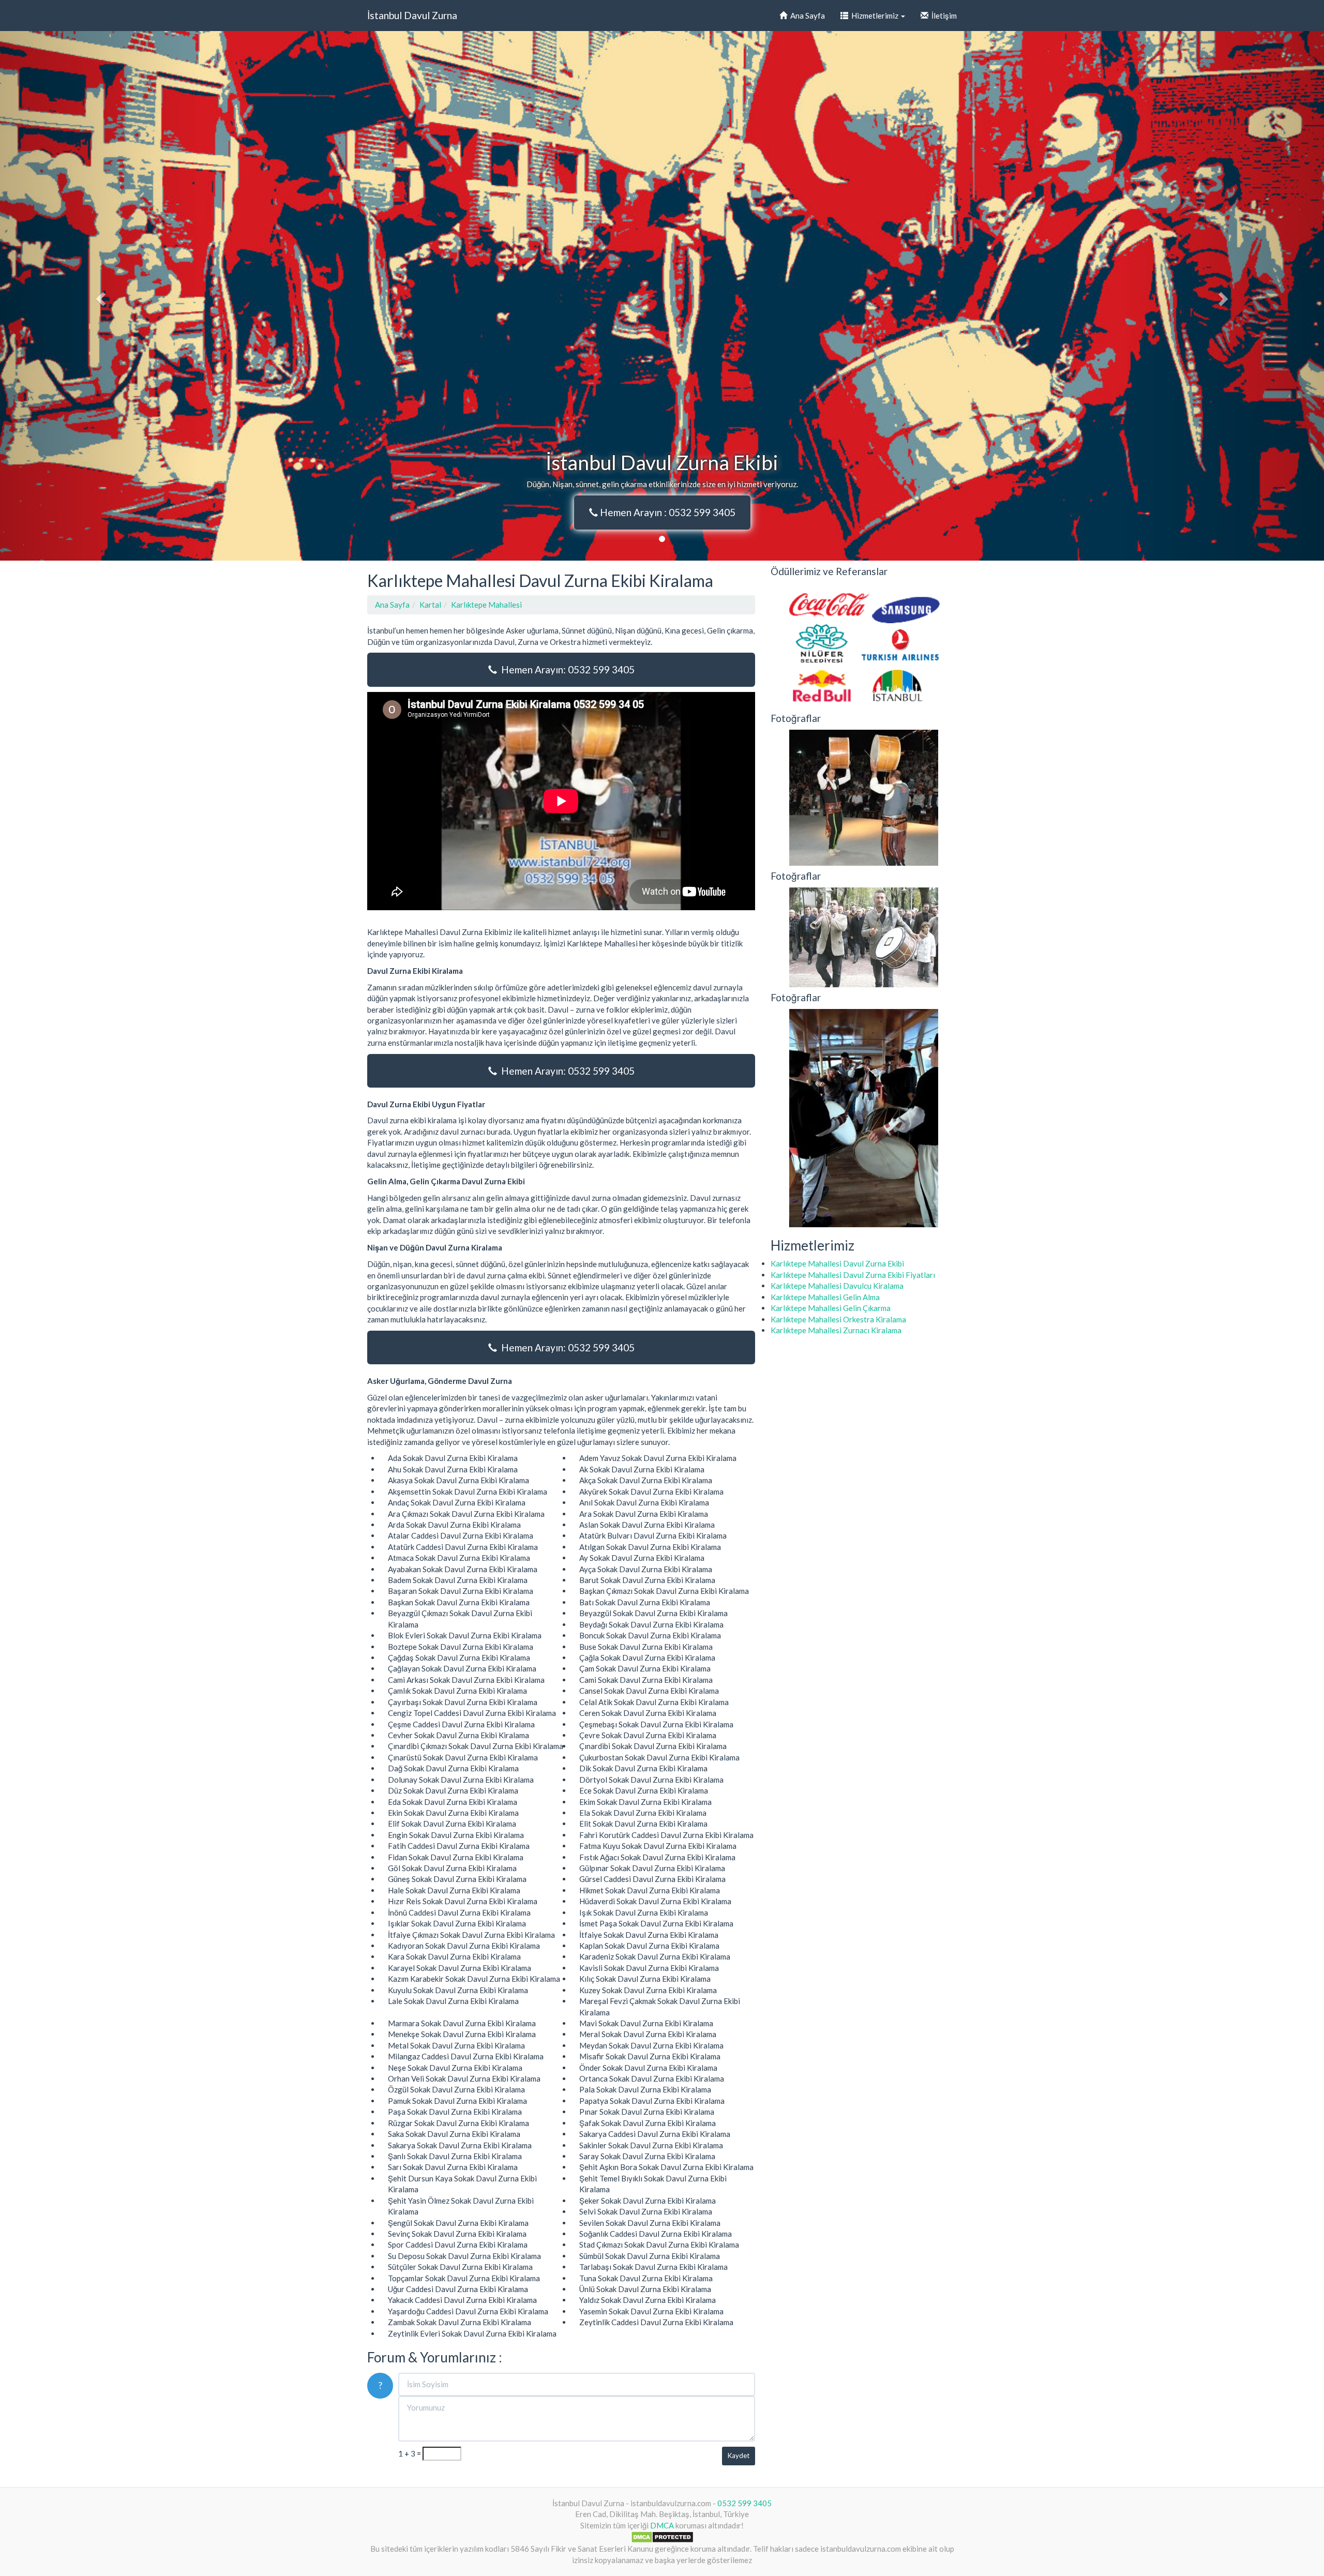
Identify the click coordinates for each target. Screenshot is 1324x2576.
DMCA (662, 2525)
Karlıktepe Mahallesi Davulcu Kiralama (837, 1286)
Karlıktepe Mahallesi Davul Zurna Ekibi (837, 1263)
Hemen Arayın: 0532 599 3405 (566, 669)
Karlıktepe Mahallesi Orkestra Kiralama (838, 1319)
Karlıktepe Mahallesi (486, 605)
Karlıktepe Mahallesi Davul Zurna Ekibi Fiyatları (853, 1275)
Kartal (430, 605)
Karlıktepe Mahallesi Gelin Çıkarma (831, 1308)
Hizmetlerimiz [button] (874, 16)
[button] (99, 296)
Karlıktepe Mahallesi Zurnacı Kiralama (836, 1330)
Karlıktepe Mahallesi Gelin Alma (825, 1297)
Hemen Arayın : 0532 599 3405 (667, 512)
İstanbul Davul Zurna (412, 15)
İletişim (943, 16)
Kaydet (739, 2456)
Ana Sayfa (806, 16)
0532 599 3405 (744, 2503)
